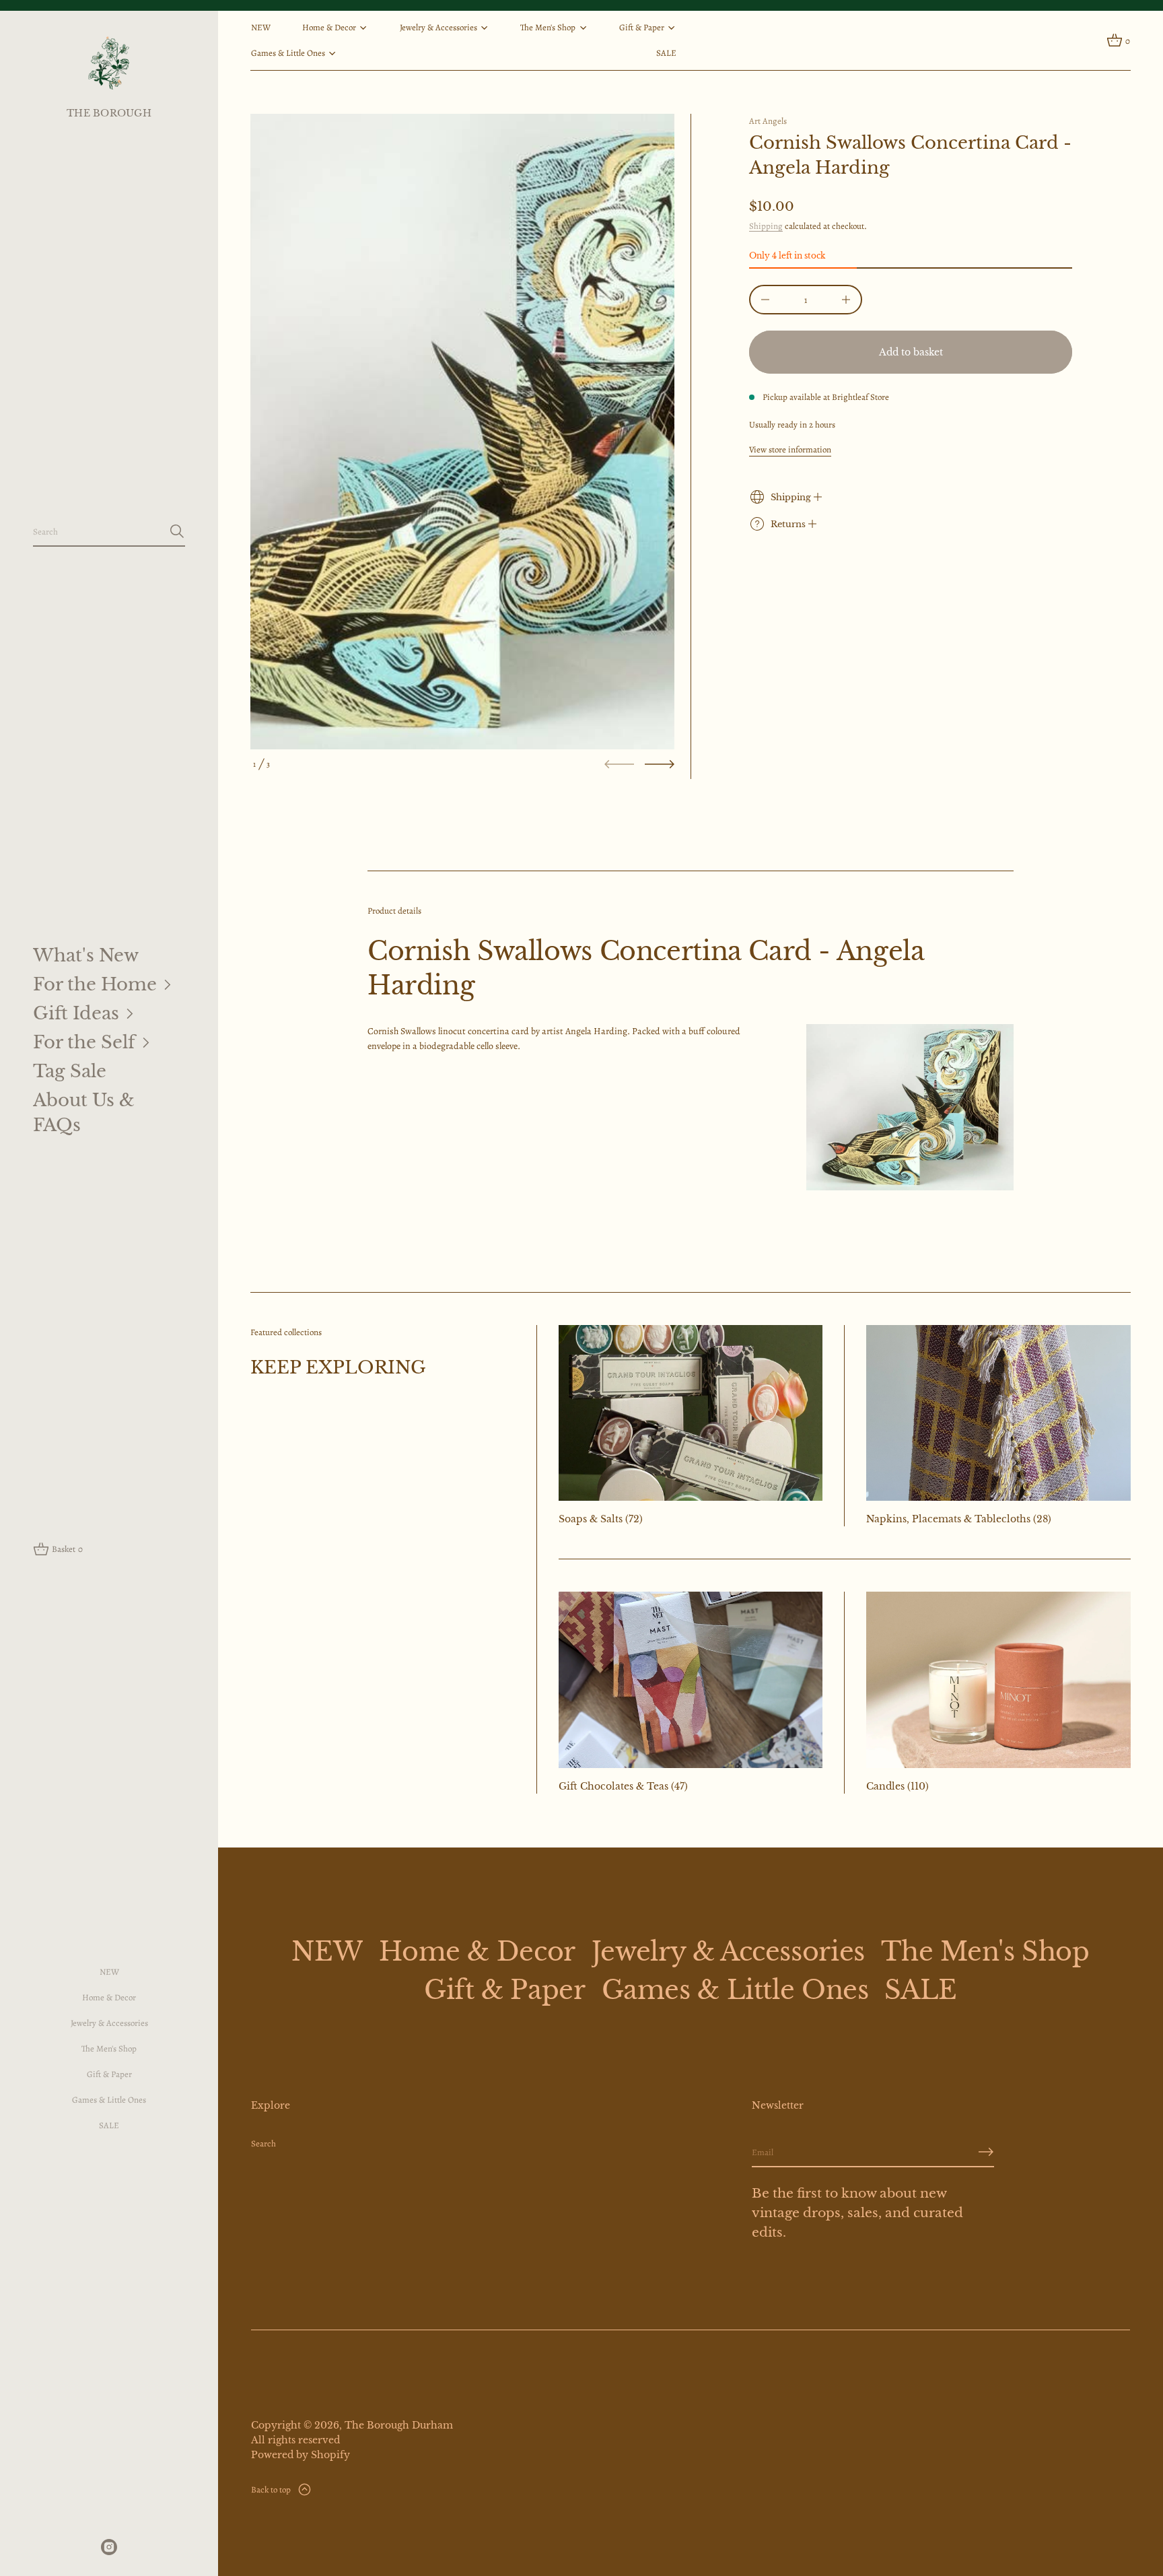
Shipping (766, 226)
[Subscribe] (986, 2152)
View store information (790, 449)
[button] (109, 532)
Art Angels (768, 121)
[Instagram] (109, 2547)
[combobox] (98, 531)
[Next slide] (660, 764)
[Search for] (177, 531)
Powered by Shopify (301, 2455)
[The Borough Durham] (109, 63)
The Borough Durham (399, 2425)
